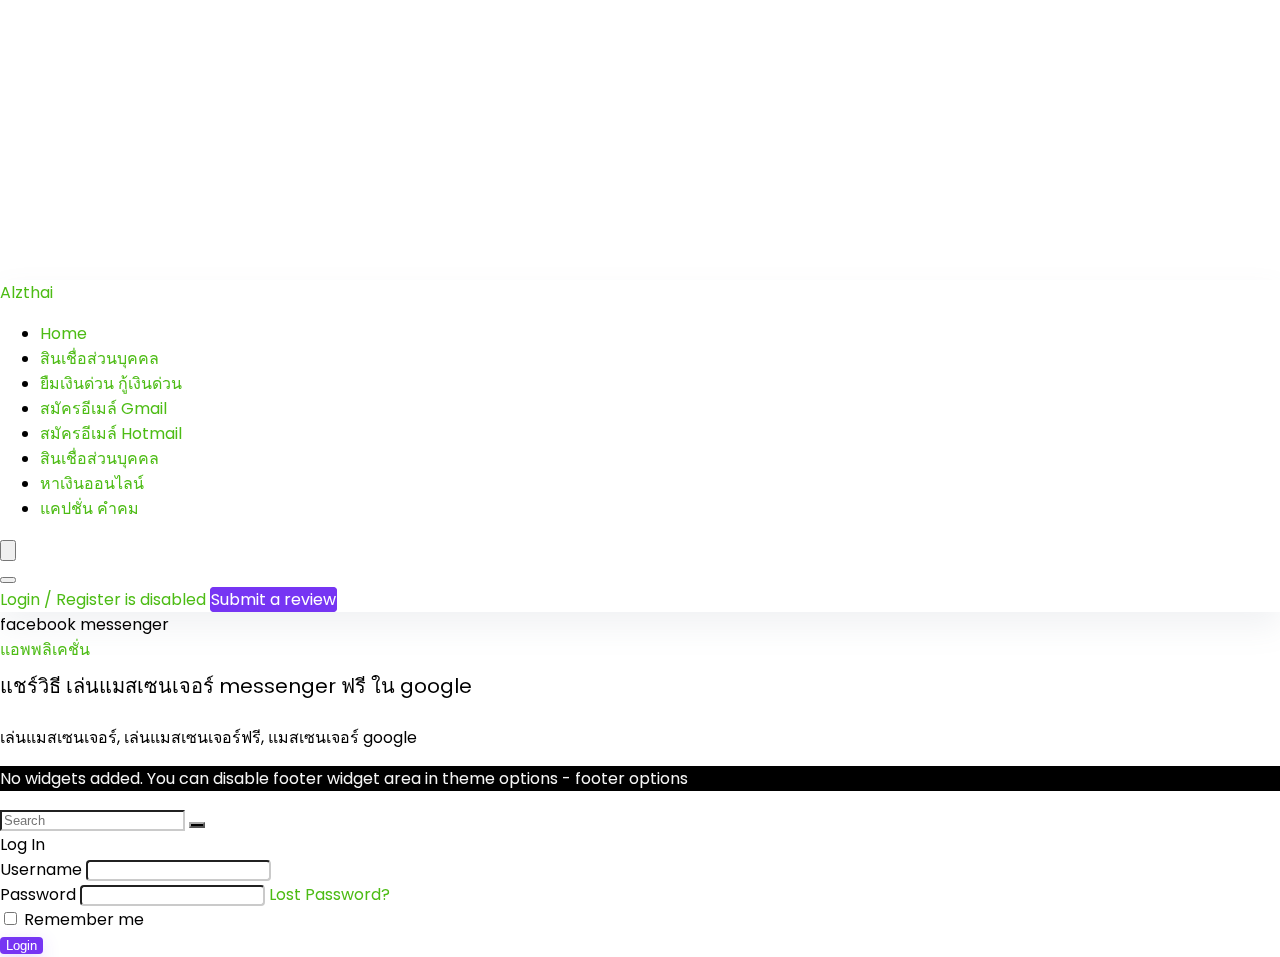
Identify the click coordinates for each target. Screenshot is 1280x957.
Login (21, 945)
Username (41, 869)
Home (63, 333)
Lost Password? (329, 894)
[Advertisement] (600, 140)
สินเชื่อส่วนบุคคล (99, 358)
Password (38, 894)
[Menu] (8, 550)
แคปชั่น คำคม (89, 508)
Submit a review (273, 599)
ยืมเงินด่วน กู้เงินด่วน (111, 383)
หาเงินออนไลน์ (92, 483)
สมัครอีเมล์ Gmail (103, 408)
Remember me (82, 919)
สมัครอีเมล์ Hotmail (111, 433)
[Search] (8, 580)
